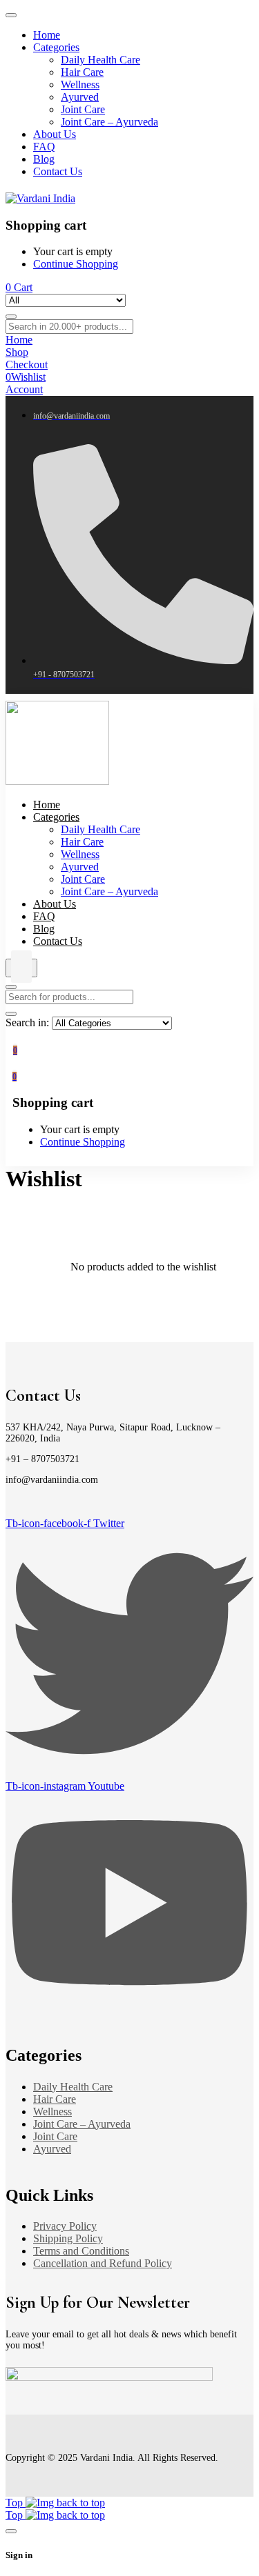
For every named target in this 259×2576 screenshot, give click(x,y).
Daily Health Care (73, 2087)
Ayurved (52, 2149)
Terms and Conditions (81, 2251)
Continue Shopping (76, 264)
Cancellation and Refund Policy (103, 2263)
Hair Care (55, 2099)
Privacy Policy (65, 2226)
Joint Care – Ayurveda (82, 2124)
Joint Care (55, 2136)
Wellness (52, 2111)
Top (16, 2503)
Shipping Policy (68, 2238)
